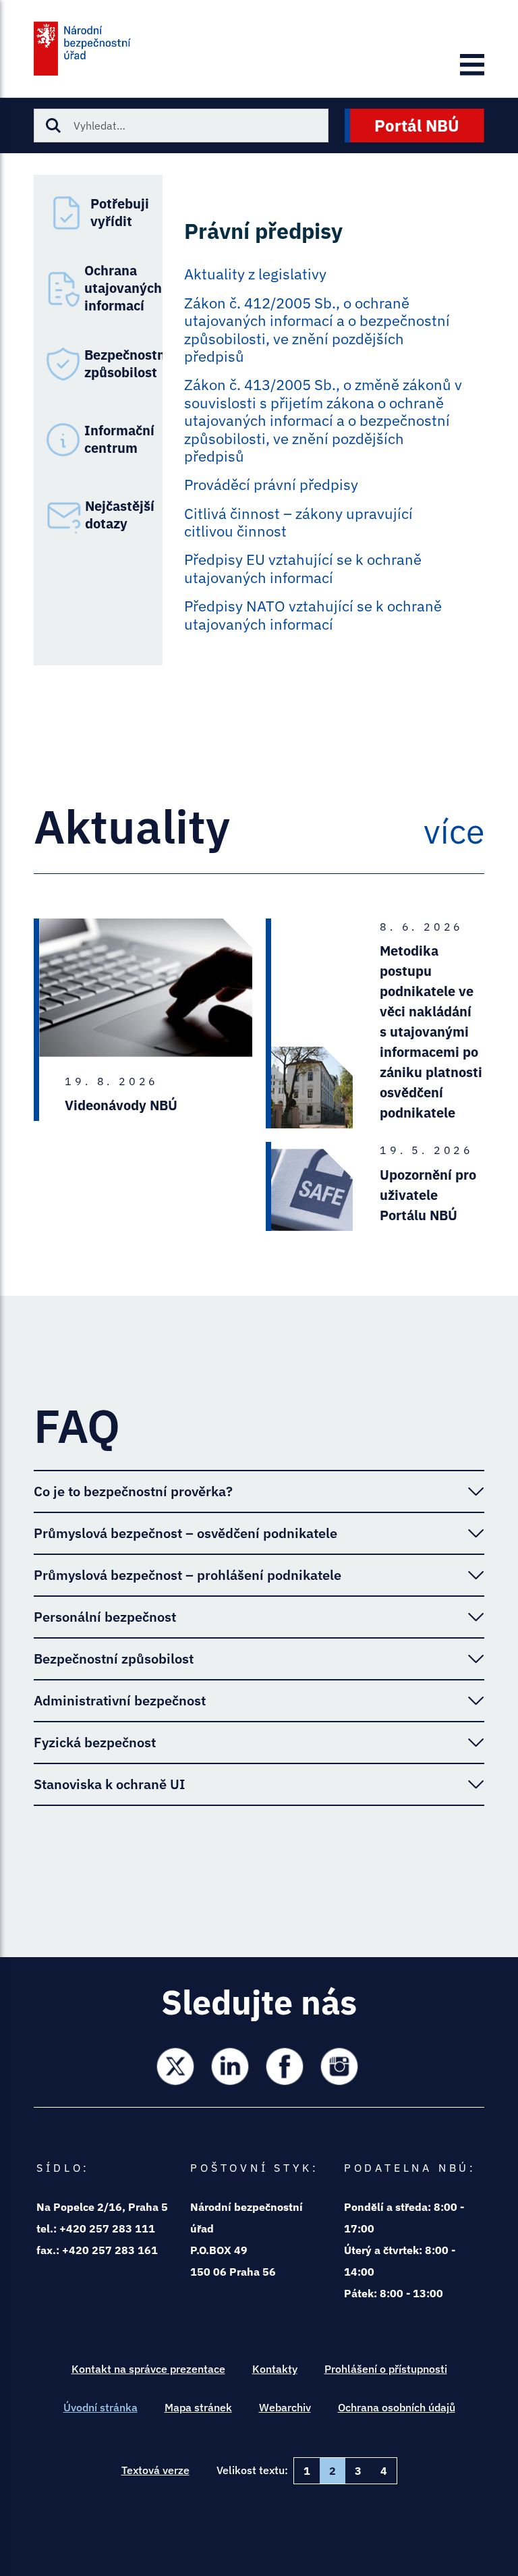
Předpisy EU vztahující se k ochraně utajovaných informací (303, 569)
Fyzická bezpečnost (95, 1742)
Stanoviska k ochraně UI (109, 1784)
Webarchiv (285, 2407)
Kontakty (275, 2369)
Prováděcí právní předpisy (271, 485)
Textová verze (155, 2470)
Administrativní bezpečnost (120, 1700)
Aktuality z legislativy (255, 274)
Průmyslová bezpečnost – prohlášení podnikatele (188, 1575)
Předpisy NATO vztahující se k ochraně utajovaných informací (313, 615)
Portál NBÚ (417, 126)
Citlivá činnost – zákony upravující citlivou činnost (298, 523)
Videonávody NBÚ (121, 1105)
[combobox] (181, 126)
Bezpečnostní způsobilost (114, 1659)
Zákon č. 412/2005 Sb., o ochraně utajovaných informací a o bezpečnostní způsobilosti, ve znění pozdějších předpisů (317, 330)
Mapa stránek (198, 2407)
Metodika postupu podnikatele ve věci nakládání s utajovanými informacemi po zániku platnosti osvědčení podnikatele (431, 1032)
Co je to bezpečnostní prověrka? (133, 1491)
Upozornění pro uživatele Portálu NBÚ (428, 1195)
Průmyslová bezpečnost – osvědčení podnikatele (185, 1533)
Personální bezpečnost (105, 1617)
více (454, 831)
